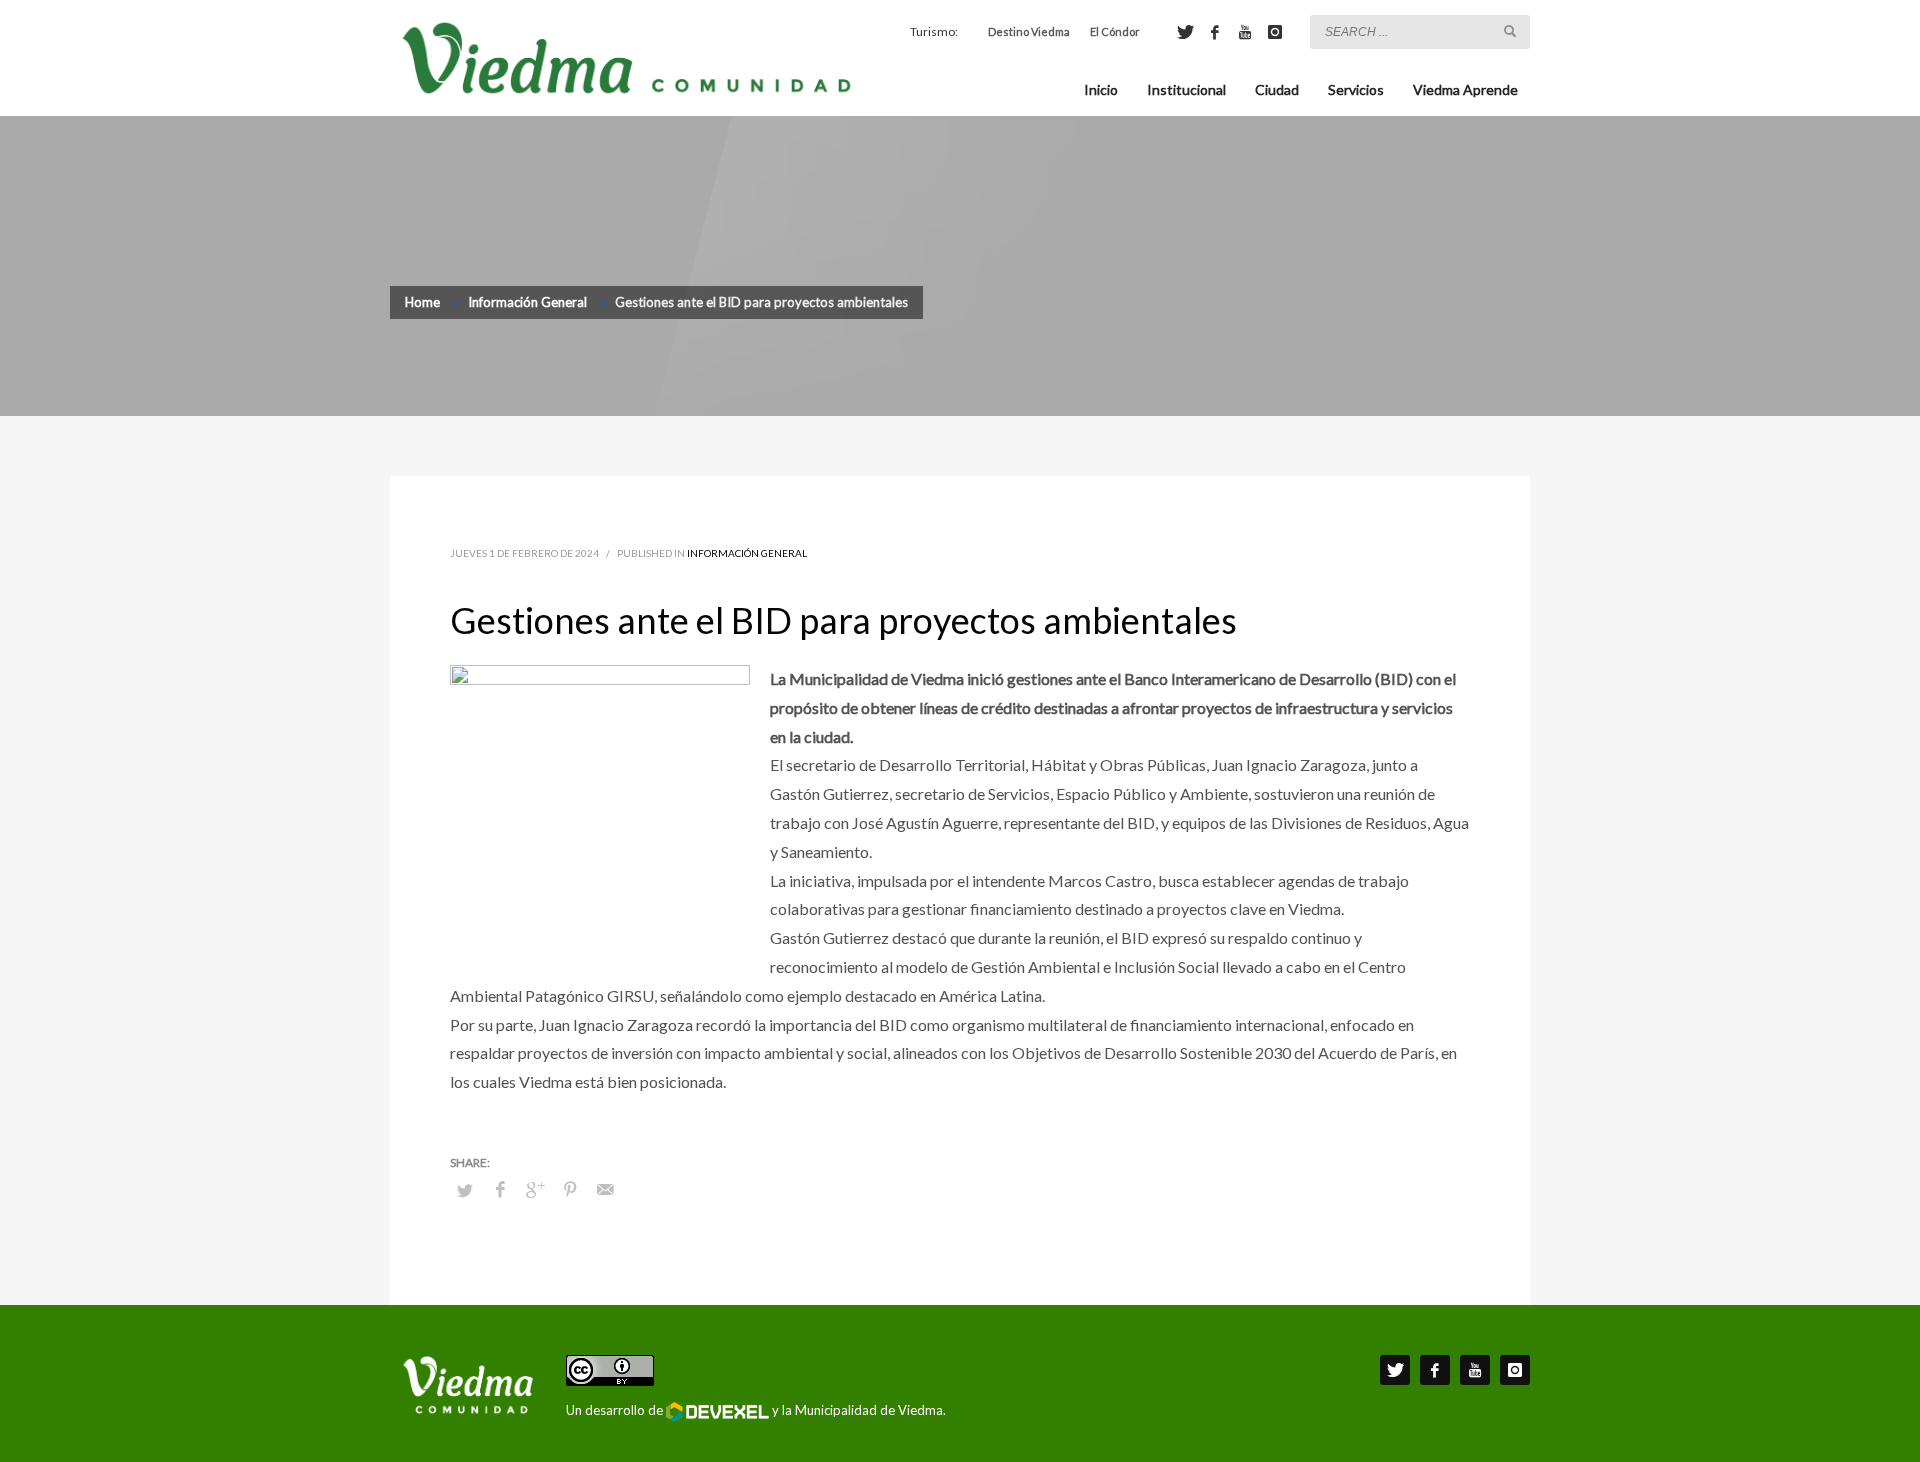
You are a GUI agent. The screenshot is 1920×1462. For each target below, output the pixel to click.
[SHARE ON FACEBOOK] (500, 1189)
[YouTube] (1245, 32)
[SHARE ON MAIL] (605, 1189)
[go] (1510, 31)
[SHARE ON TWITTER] (465, 1190)
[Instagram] (1275, 32)
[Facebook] (1215, 32)
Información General (747, 553)
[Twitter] (1185, 32)
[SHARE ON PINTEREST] (570, 1189)
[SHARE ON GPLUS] (535, 1189)
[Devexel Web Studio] (717, 1412)
